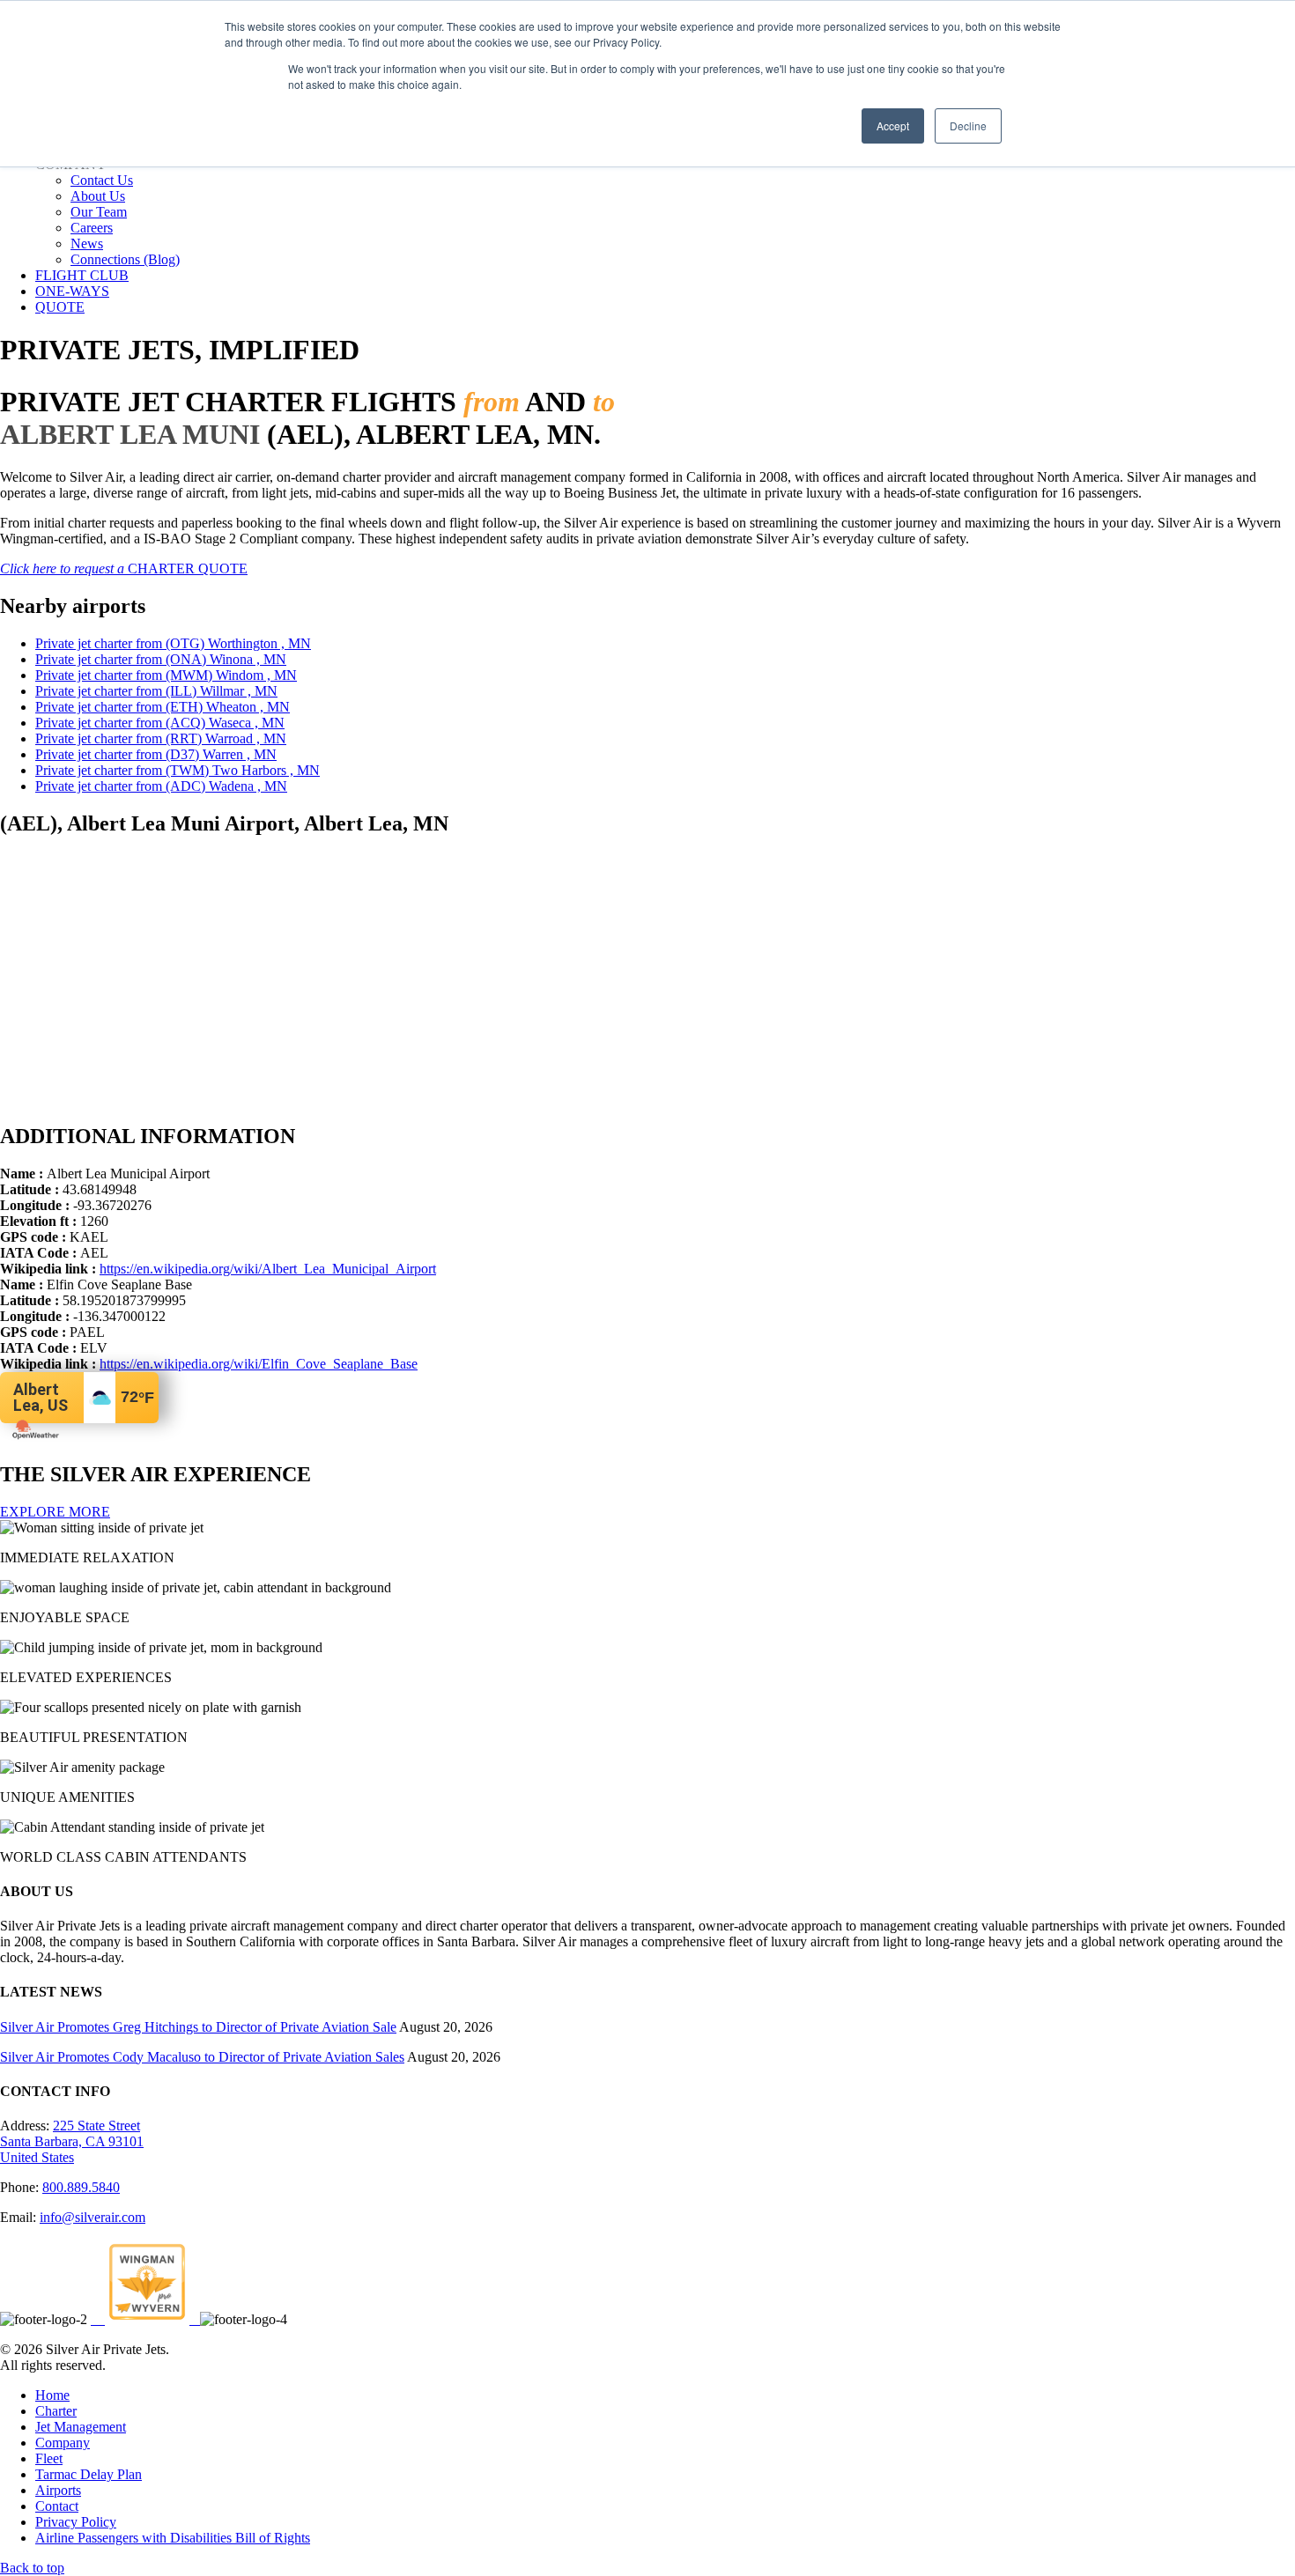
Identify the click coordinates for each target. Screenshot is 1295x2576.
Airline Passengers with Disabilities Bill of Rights (173, 2538)
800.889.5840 (81, 2187)
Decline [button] (968, 125)
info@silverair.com (92, 2217)
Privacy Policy (76, 2522)
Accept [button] (893, 125)
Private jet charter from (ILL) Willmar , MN (156, 691)
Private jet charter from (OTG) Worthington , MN (173, 643)
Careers (92, 228)
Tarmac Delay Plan (89, 2474)
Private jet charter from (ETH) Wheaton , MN (163, 707)
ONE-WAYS (72, 291)
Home (52, 2395)
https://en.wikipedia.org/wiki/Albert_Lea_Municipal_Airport (268, 1269)
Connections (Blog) (125, 259)
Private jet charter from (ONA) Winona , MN (161, 659)
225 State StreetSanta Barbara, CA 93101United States (72, 2141)
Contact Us (102, 180)
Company (63, 2443)
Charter (56, 2411)
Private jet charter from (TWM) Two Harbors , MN (178, 770)
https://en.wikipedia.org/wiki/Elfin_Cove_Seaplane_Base (259, 1364)
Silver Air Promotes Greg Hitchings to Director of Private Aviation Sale (198, 2027)
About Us (98, 196)
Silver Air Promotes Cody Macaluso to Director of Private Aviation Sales (202, 2057)
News (87, 244)
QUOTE (60, 307)
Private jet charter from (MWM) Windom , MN (166, 675)
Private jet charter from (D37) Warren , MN (156, 754)
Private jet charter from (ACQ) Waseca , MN (160, 723)
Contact (57, 2506)
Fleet (49, 2458)
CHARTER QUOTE (124, 568)
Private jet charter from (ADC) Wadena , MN (161, 786)
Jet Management (81, 2427)
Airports (58, 2490)
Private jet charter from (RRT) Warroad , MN (161, 738)
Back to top (32, 2568)
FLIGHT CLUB (82, 275)
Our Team (99, 212)
